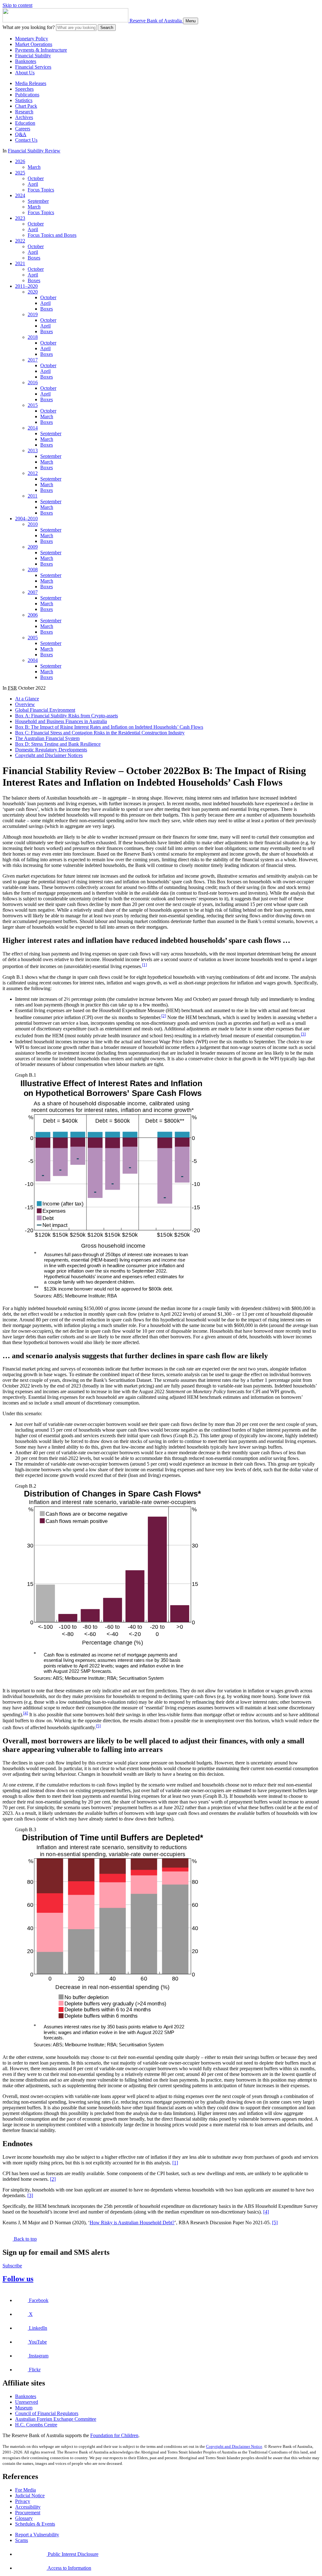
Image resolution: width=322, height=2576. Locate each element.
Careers (23, 129)
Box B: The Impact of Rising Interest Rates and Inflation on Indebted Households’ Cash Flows (109, 727)
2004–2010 (26, 519)
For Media (25, 2490)
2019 (33, 314)
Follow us (18, 2279)
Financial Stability (33, 56)
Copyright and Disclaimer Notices (49, 755)
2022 (20, 241)
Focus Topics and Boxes (52, 235)
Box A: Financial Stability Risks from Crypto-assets (67, 716)
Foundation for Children (114, 2435)
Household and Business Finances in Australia (61, 721)
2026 (20, 161)
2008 (33, 570)
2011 (33, 496)
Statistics (24, 100)
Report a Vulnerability (37, 2535)
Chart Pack (26, 106)
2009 (33, 547)
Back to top (25, 2239)
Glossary (24, 2518)
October (36, 178)
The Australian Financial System (47, 738)
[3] (303, 1034)
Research (24, 112)
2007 (33, 592)
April (33, 184)
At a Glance (27, 699)
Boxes (34, 258)
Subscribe (12, 2266)
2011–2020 (26, 286)
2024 (20, 195)
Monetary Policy (32, 39)
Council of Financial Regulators (47, 2413)
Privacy (23, 2501)
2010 (33, 524)
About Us (25, 73)
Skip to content (17, 5)
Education (25, 123)
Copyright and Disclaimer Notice (234, 2446)
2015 (33, 405)
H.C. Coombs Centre (36, 2425)
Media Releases (31, 83)
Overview (25, 704)
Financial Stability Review (34, 151)
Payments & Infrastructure (41, 50)
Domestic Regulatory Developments (51, 750)
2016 (33, 382)
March (34, 167)
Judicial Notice (30, 2496)
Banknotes (26, 61)
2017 (33, 360)
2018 (33, 337)
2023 (20, 218)
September (38, 201)
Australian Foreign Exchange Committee (56, 2419)
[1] (144, 965)
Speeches (24, 89)
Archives (24, 117)
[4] (26, 1713)
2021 (20, 263)
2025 (20, 173)
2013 (33, 450)
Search (107, 28)
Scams (22, 2540)
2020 (33, 292)
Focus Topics (41, 190)
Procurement (28, 2513)
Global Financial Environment (45, 710)
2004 (33, 660)
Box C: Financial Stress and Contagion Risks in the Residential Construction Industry (100, 733)
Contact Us (26, 140)
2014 (33, 428)
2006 (33, 615)
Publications (27, 95)
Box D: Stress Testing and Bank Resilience (58, 744)
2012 (33, 473)
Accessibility (28, 2507)
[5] (98, 1726)
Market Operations (34, 44)
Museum (24, 2408)
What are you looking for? (29, 27)
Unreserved (27, 2402)
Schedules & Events (35, 2524)
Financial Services (33, 67)
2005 (33, 638)
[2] (164, 1016)
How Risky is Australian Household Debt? (132, 2223)
